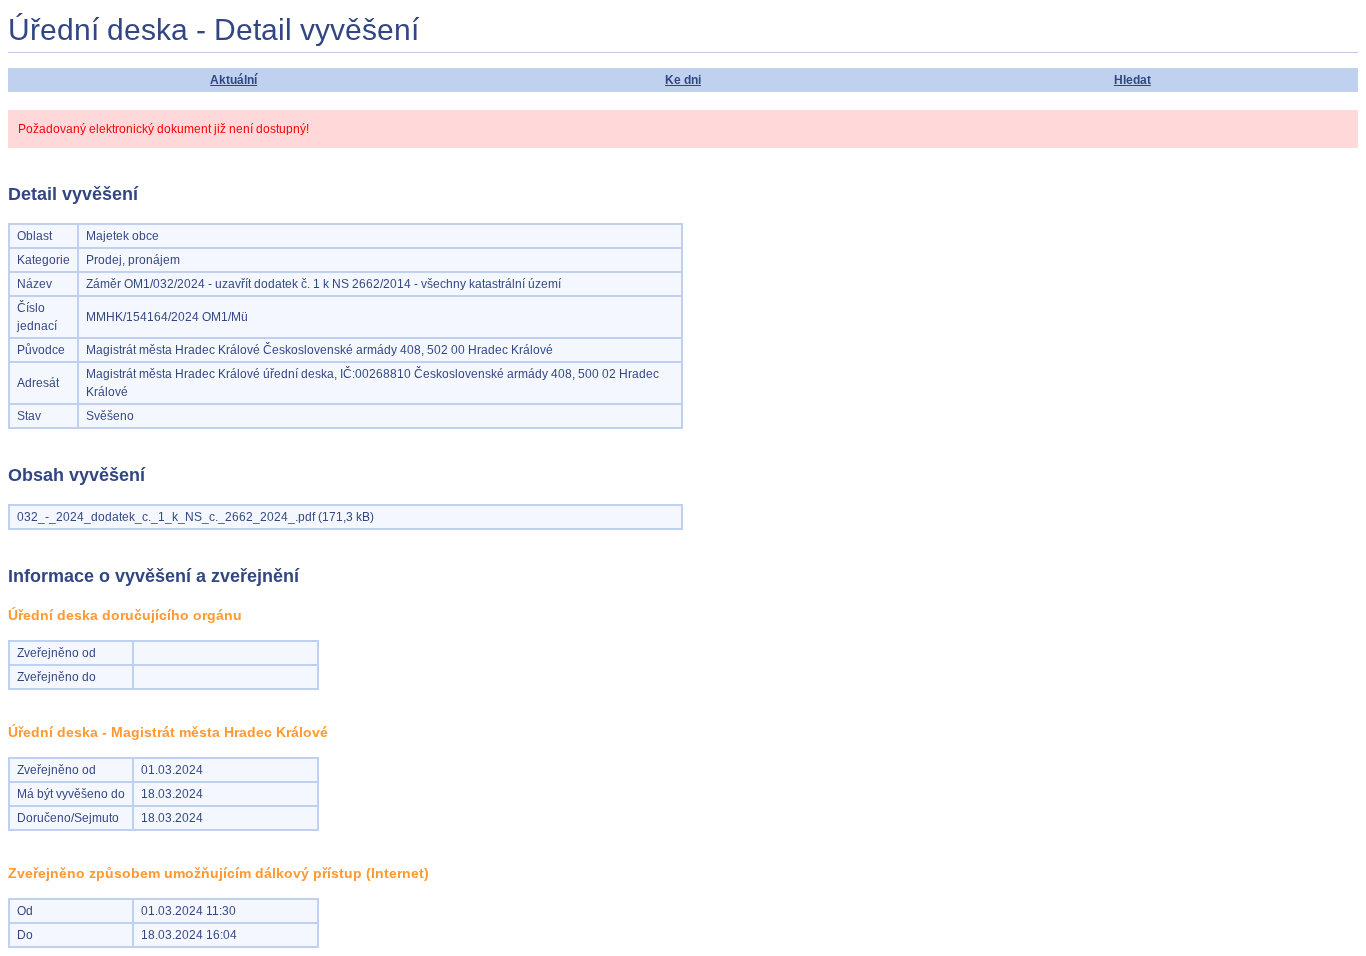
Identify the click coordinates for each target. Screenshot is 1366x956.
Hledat (1132, 80)
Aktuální (233, 80)
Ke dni (683, 80)
